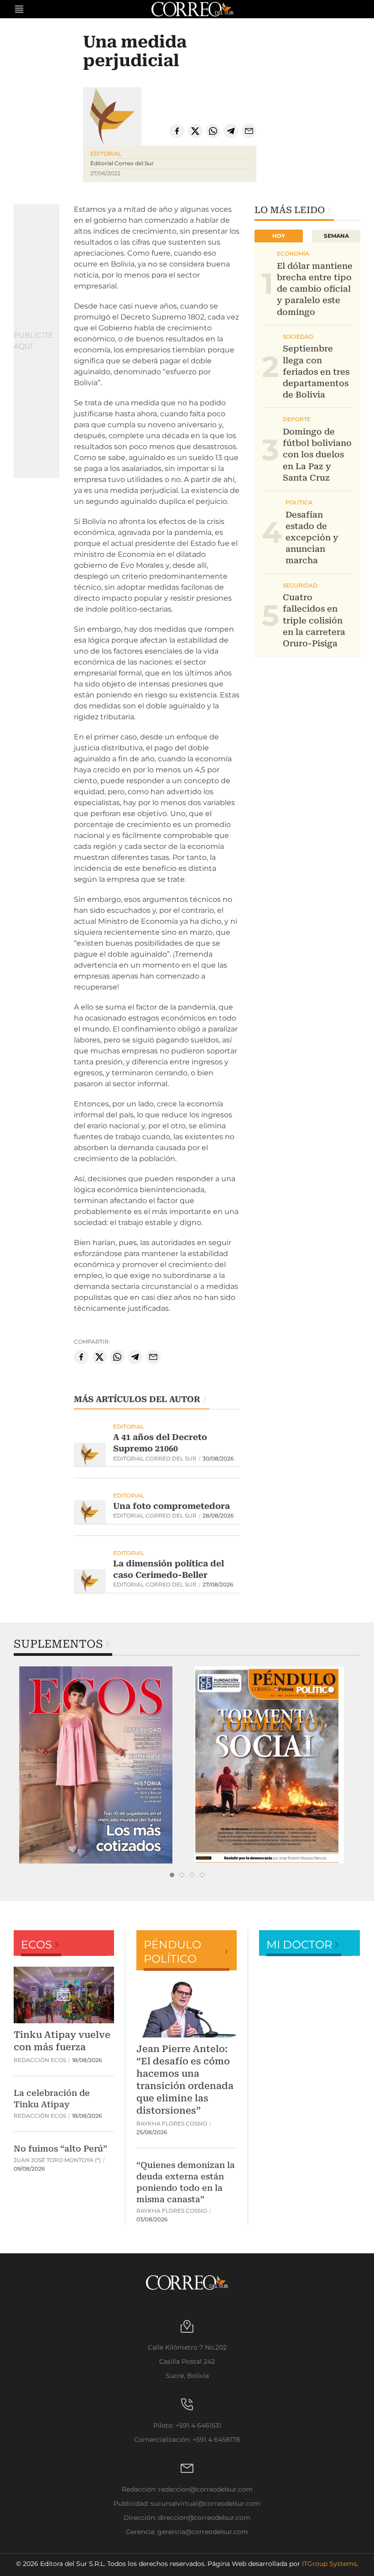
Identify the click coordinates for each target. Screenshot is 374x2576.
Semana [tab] (336, 236)
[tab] (172, 1875)
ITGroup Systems (329, 2564)
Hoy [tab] (279, 236)
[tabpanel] (100, 1765)
